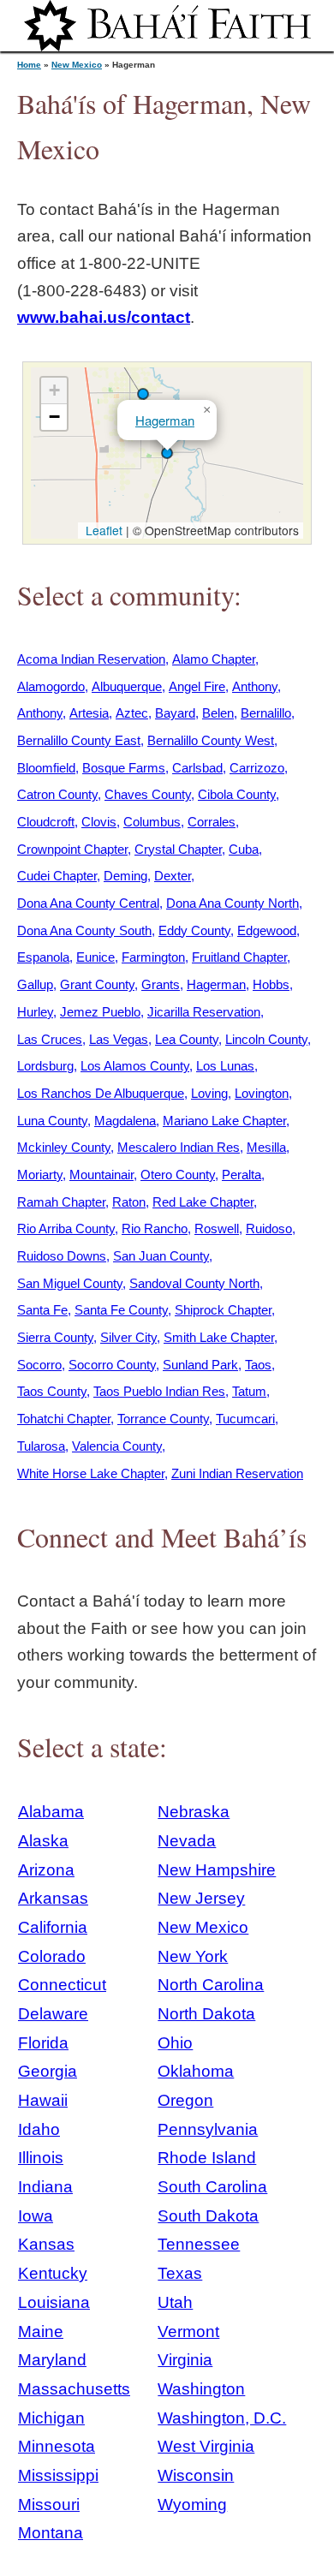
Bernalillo (266, 713)
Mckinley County (64, 1147)
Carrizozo (257, 768)
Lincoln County (266, 1039)
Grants (161, 984)
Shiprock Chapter (223, 1310)
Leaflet (102, 530)
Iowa (36, 2216)
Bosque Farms (124, 768)
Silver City (128, 1337)
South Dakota (208, 2216)
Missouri (49, 2504)
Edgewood (267, 930)
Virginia (185, 2360)
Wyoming (192, 2504)
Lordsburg (45, 1066)
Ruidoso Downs (62, 1256)
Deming (125, 876)
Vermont (188, 2332)
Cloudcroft (46, 822)
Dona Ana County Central (88, 903)
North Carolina (211, 1985)
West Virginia (206, 2446)
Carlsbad (197, 768)
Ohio (175, 2043)
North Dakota (206, 2014)
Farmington (153, 957)
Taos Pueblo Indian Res (159, 1391)
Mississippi (58, 2475)
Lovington (262, 1093)
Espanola (43, 957)
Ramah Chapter (61, 1202)
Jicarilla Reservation (204, 1012)
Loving (209, 1093)
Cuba (244, 849)
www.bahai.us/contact (104, 317)
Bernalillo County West (211, 740)
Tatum (249, 1391)
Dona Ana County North (233, 903)
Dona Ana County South (84, 930)
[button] (143, 394)
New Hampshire (217, 1870)
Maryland (52, 2360)
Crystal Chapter (178, 849)
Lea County (187, 1039)
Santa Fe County (121, 1310)
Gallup (35, 984)
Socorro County (112, 1365)
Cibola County (237, 794)
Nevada (187, 1841)
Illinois (41, 2158)
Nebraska (194, 1812)
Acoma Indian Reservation (91, 659)
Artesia (89, 713)
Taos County (52, 1391)
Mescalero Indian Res (179, 1147)
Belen (218, 713)
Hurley (35, 1012)
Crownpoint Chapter (72, 849)
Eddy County (194, 930)
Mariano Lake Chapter (224, 1121)
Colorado (52, 1956)
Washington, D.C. (222, 2418)
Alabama (51, 1812)
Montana (51, 2533)
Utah (175, 2302)
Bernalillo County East (79, 740)
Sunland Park (200, 1365)
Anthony (255, 686)
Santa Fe (42, 1310)
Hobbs (271, 984)
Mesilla (266, 1147)
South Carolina (212, 2187)
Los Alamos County (135, 1066)
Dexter (173, 876)
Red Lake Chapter (203, 1202)
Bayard (175, 713)
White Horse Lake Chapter (91, 1473)
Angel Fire (197, 686)
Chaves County (148, 794)
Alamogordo (51, 686)
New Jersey (201, 1898)
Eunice (95, 957)
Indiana (45, 2187)
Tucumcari (245, 1419)
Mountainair (101, 1175)
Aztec (132, 713)
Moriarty (40, 1175)
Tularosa (41, 1446)
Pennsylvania (208, 2129)
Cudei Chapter (57, 876)
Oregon (185, 2100)
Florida (43, 2043)
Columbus (152, 822)
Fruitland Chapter (239, 957)
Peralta (242, 1175)
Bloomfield (46, 768)
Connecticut (62, 1985)
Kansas (46, 2244)
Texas (180, 2273)
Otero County (178, 1175)
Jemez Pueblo (100, 1012)
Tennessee (199, 2244)
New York (193, 1956)
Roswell (217, 1228)
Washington (201, 2389)
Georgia (48, 2071)
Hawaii (43, 2100)
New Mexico (77, 65)
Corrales (212, 822)
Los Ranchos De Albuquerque (101, 1093)
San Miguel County (70, 1283)
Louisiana (54, 2302)
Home (29, 65)
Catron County (57, 794)
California (53, 1927)
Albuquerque (127, 686)
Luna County (52, 1121)
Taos (258, 1365)
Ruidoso (269, 1228)
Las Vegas (119, 1039)
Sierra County (55, 1337)
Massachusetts (74, 2389)
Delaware (53, 2014)
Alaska (43, 1841)
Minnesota (57, 2446)
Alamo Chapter (214, 659)
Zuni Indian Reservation (237, 1473)
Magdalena (125, 1121)
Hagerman (165, 420)
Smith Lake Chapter (219, 1337)
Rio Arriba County (66, 1228)
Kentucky (53, 2273)
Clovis (99, 822)
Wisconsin (196, 2475)
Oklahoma (196, 2071)
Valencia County (117, 1446)
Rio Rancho (155, 1228)
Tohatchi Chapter (64, 1419)
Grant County (97, 984)
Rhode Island (207, 2158)
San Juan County (161, 1256)
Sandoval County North (194, 1283)
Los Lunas (225, 1066)
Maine (41, 2332)
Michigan (51, 2418)
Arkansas (53, 1898)
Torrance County (163, 1419)
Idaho (39, 2129)
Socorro (39, 1365)
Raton (129, 1202)
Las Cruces (50, 1039)
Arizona (46, 1870)
